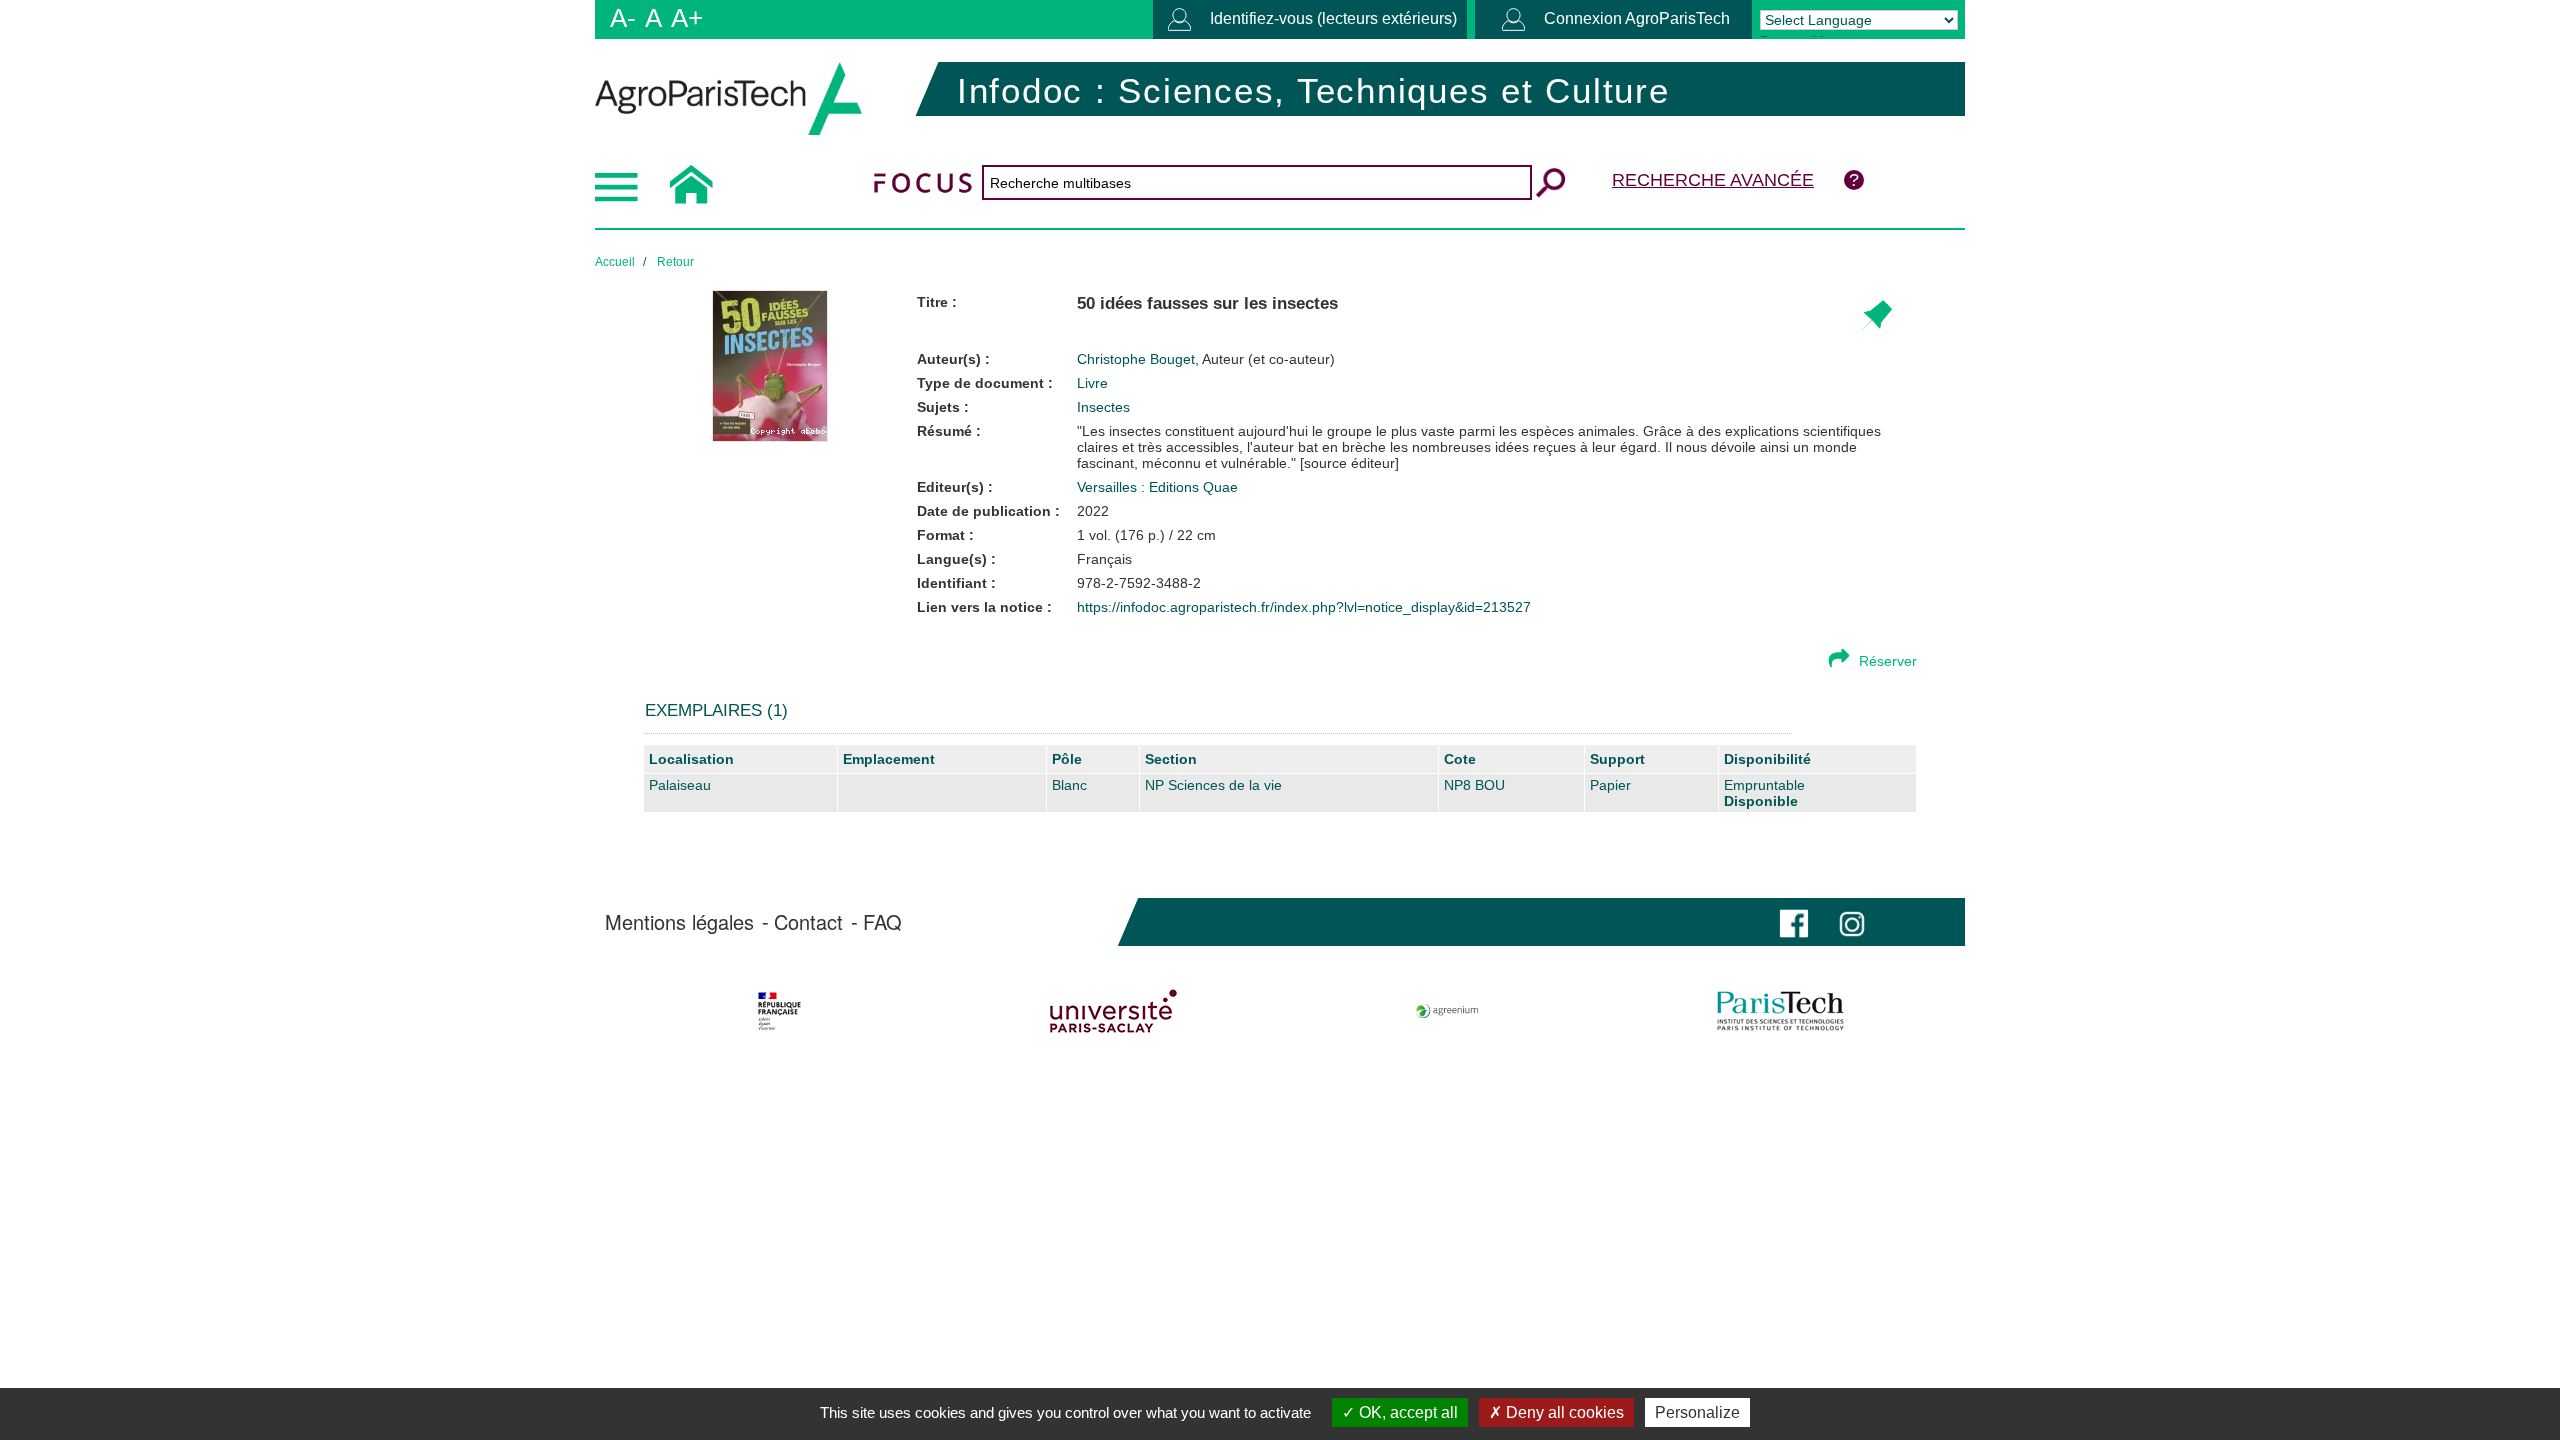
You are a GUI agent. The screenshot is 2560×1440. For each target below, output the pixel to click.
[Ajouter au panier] (1875, 316)
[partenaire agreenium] (1447, 1011)
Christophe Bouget (1206, 359)
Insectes (1103, 407)
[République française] (779, 1011)
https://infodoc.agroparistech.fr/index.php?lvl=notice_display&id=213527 (1304, 607)
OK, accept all (1406, 1412)
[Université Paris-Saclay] (1113, 1011)
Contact (808, 922)
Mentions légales (679, 922)
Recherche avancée (1713, 180)
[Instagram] (1852, 921)
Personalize (1697, 1412)
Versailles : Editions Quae (1157, 487)
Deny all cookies (1563, 1412)
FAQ (882, 922)
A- (623, 18)
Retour (675, 262)
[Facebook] (1794, 921)
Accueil (615, 262)
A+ (687, 18)
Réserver (1888, 661)
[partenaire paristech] (1780, 1011)
